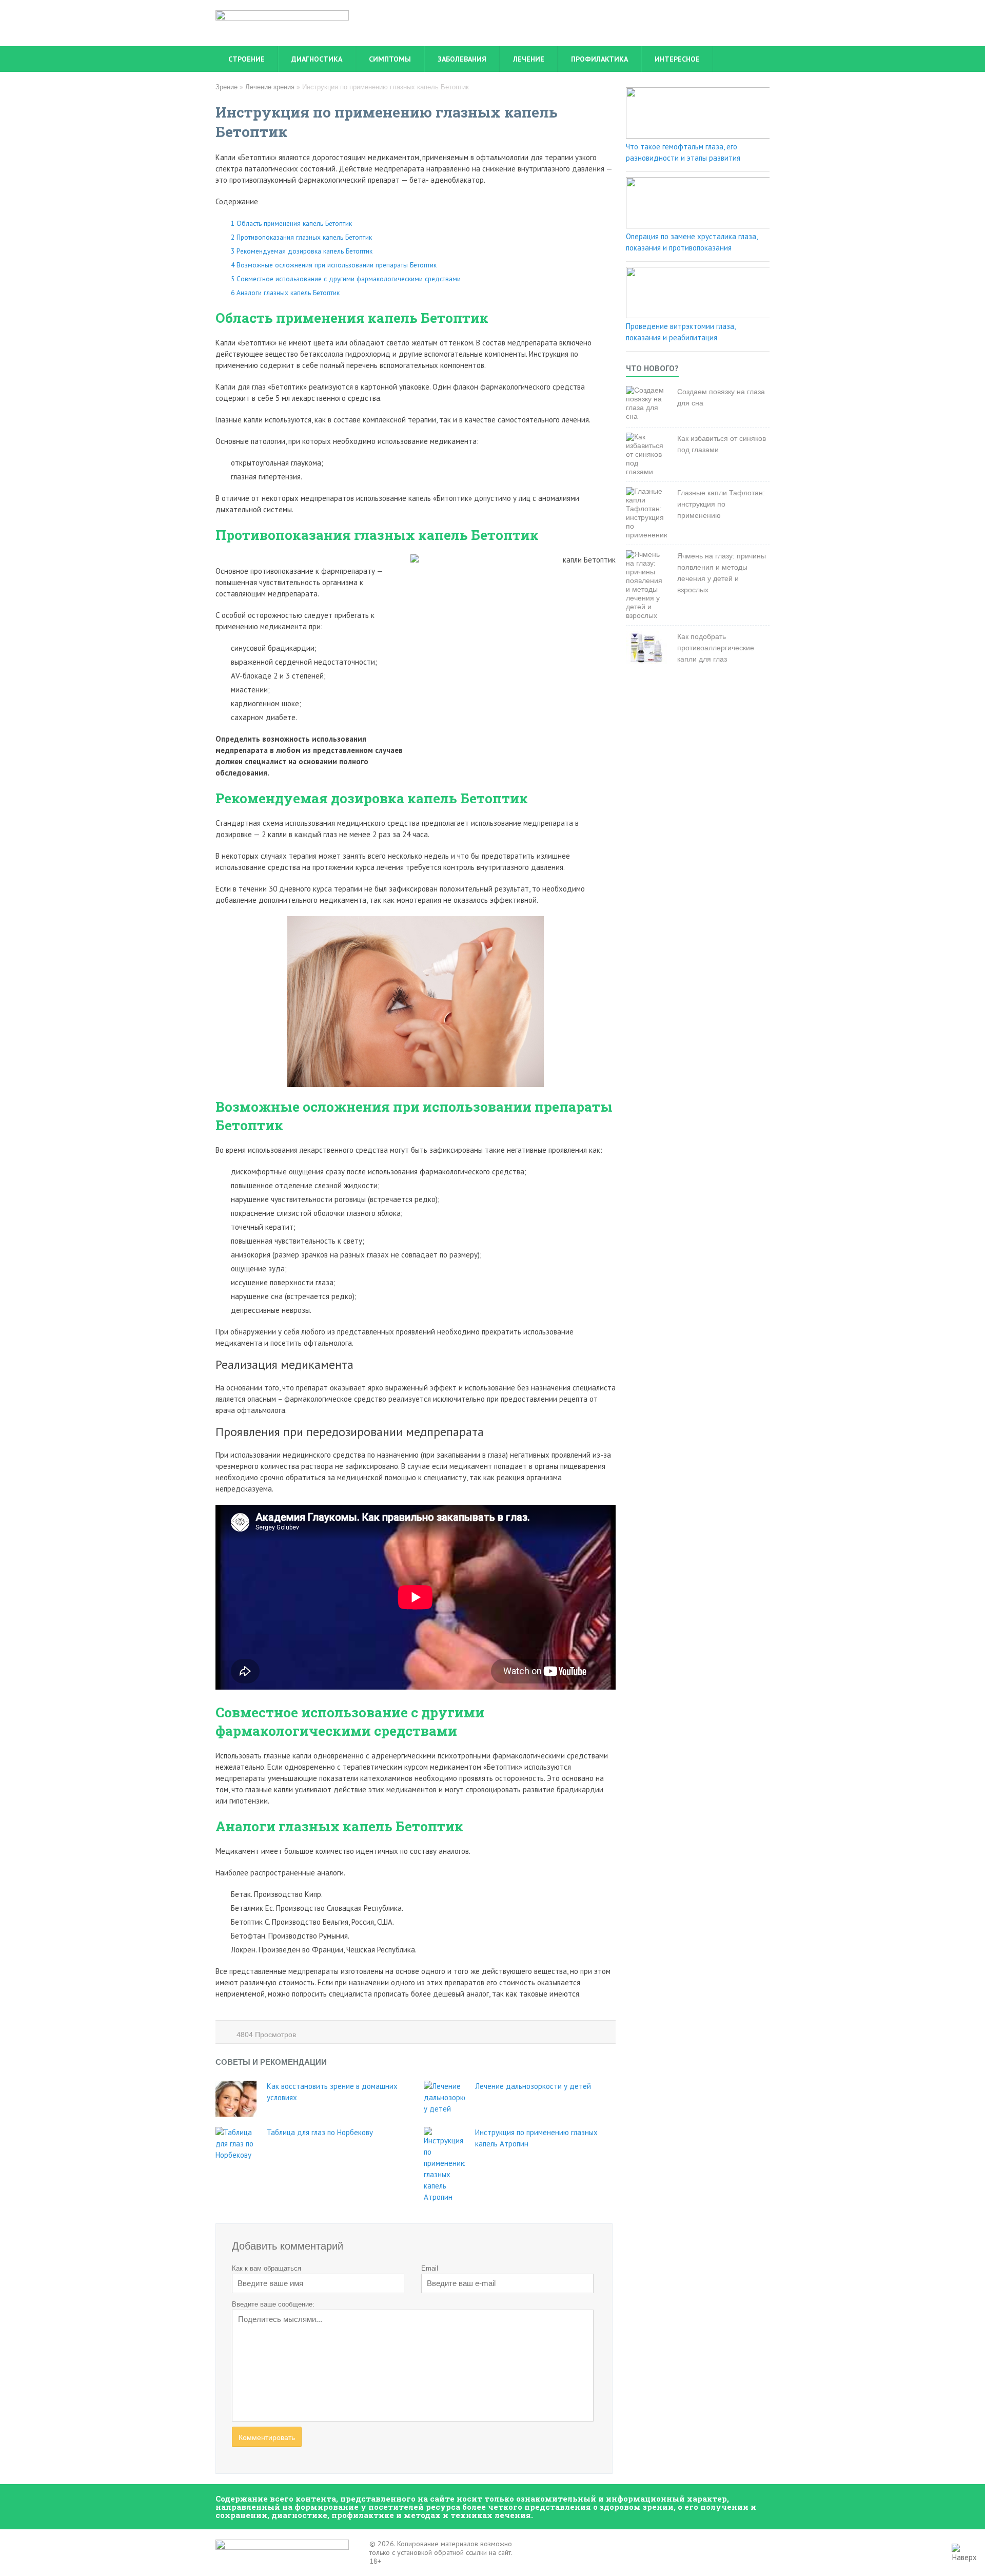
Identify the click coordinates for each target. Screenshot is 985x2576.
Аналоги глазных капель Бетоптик (285, 293)
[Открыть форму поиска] (757, 59)
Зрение (226, 87)
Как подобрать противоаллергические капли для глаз (716, 648)
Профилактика (599, 59)
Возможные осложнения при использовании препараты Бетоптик (334, 265)
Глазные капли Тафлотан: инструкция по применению (721, 504)
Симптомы (390, 59)
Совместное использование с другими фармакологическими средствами (346, 279)
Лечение (529, 59)
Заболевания (462, 59)
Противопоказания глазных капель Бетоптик (301, 237)
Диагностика (317, 59)
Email (430, 2268)
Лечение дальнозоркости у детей (533, 2086)
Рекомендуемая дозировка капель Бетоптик (302, 251)
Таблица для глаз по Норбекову (320, 2132)
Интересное (677, 59)
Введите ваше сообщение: (273, 2304)
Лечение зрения (270, 87)
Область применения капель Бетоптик (291, 223)
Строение (247, 59)
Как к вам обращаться (267, 2268)
